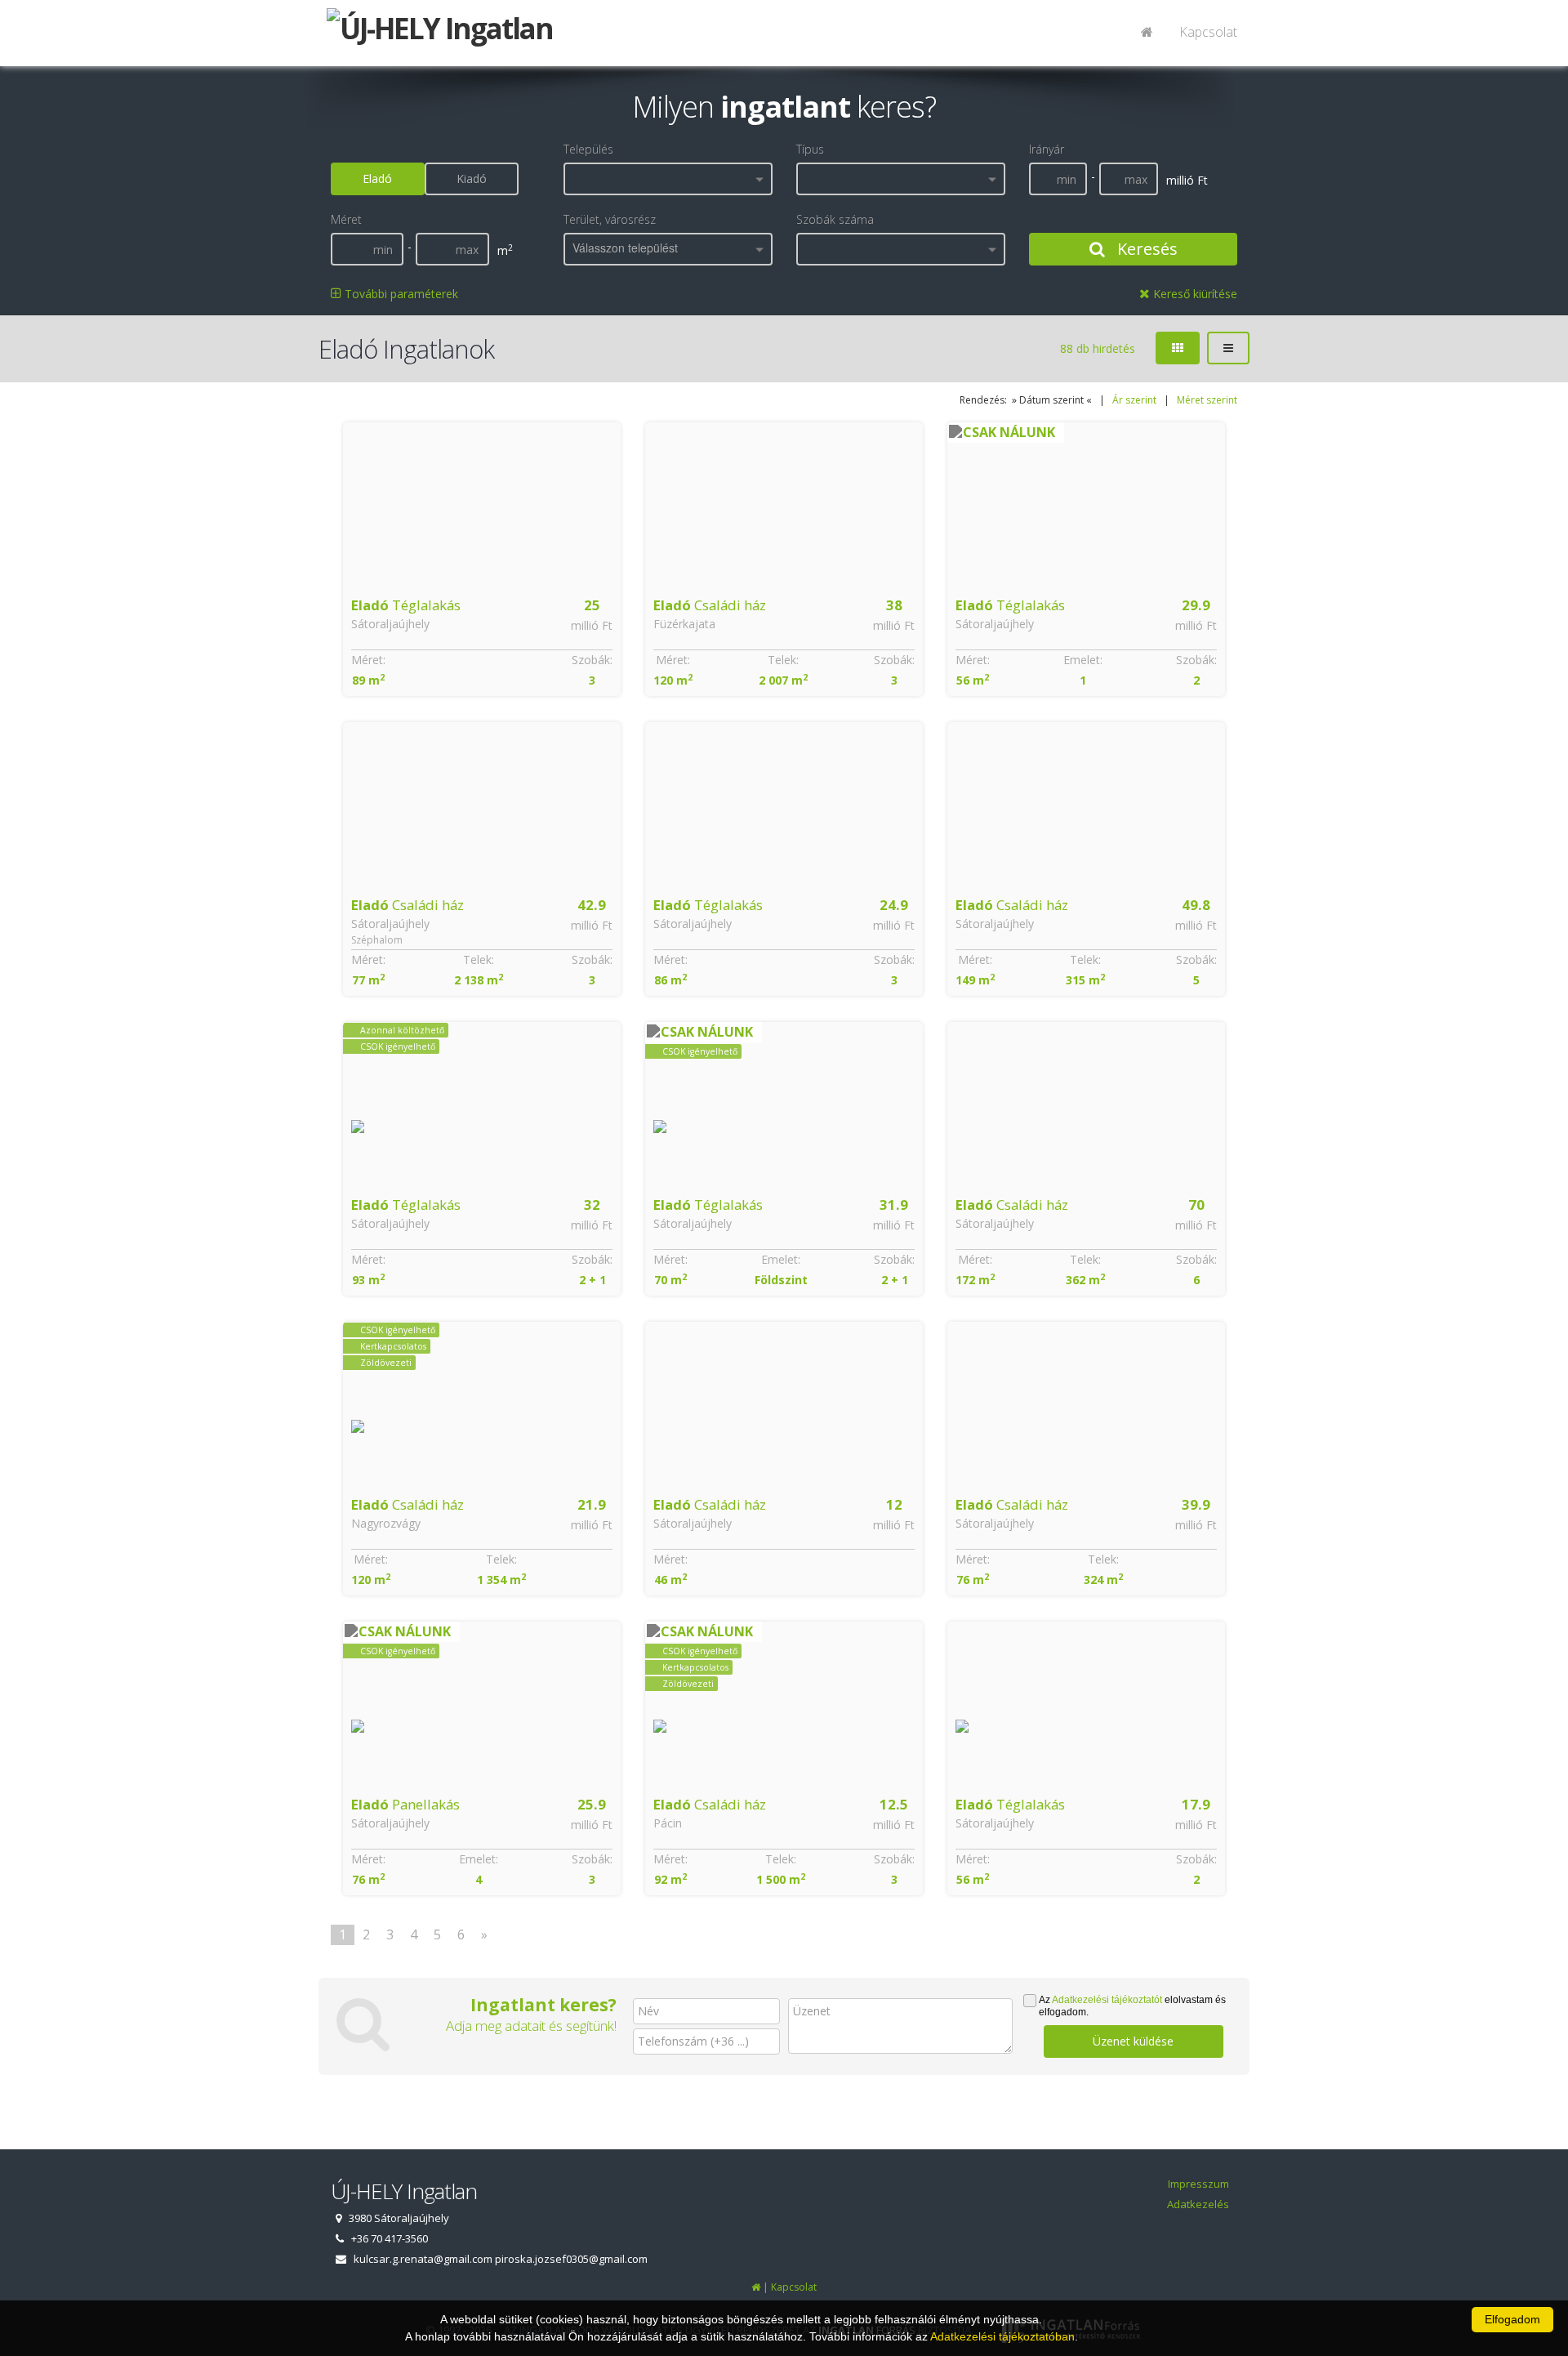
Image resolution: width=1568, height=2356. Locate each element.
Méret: (368, 660)
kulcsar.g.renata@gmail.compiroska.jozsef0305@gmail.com (501, 2259)
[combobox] (668, 179)
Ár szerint (1134, 400)
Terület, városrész (610, 219)
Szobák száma (835, 219)
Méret (346, 219)
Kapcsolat (1208, 32)
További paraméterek (400, 294)
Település (588, 149)
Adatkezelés (1198, 2204)
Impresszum (1198, 2184)
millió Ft (592, 625)
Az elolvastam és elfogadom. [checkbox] (1132, 2006)
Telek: (783, 660)
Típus (810, 149)
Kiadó (472, 178)
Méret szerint (1207, 400)
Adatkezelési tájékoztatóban (1002, 2336)
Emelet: (1083, 660)
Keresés (1145, 249)
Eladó (377, 178)
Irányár (1047, 149)
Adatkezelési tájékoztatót (1107, 2000)
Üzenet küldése (1133, 2041)
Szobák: (592, 660)
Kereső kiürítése (1194, 294)
